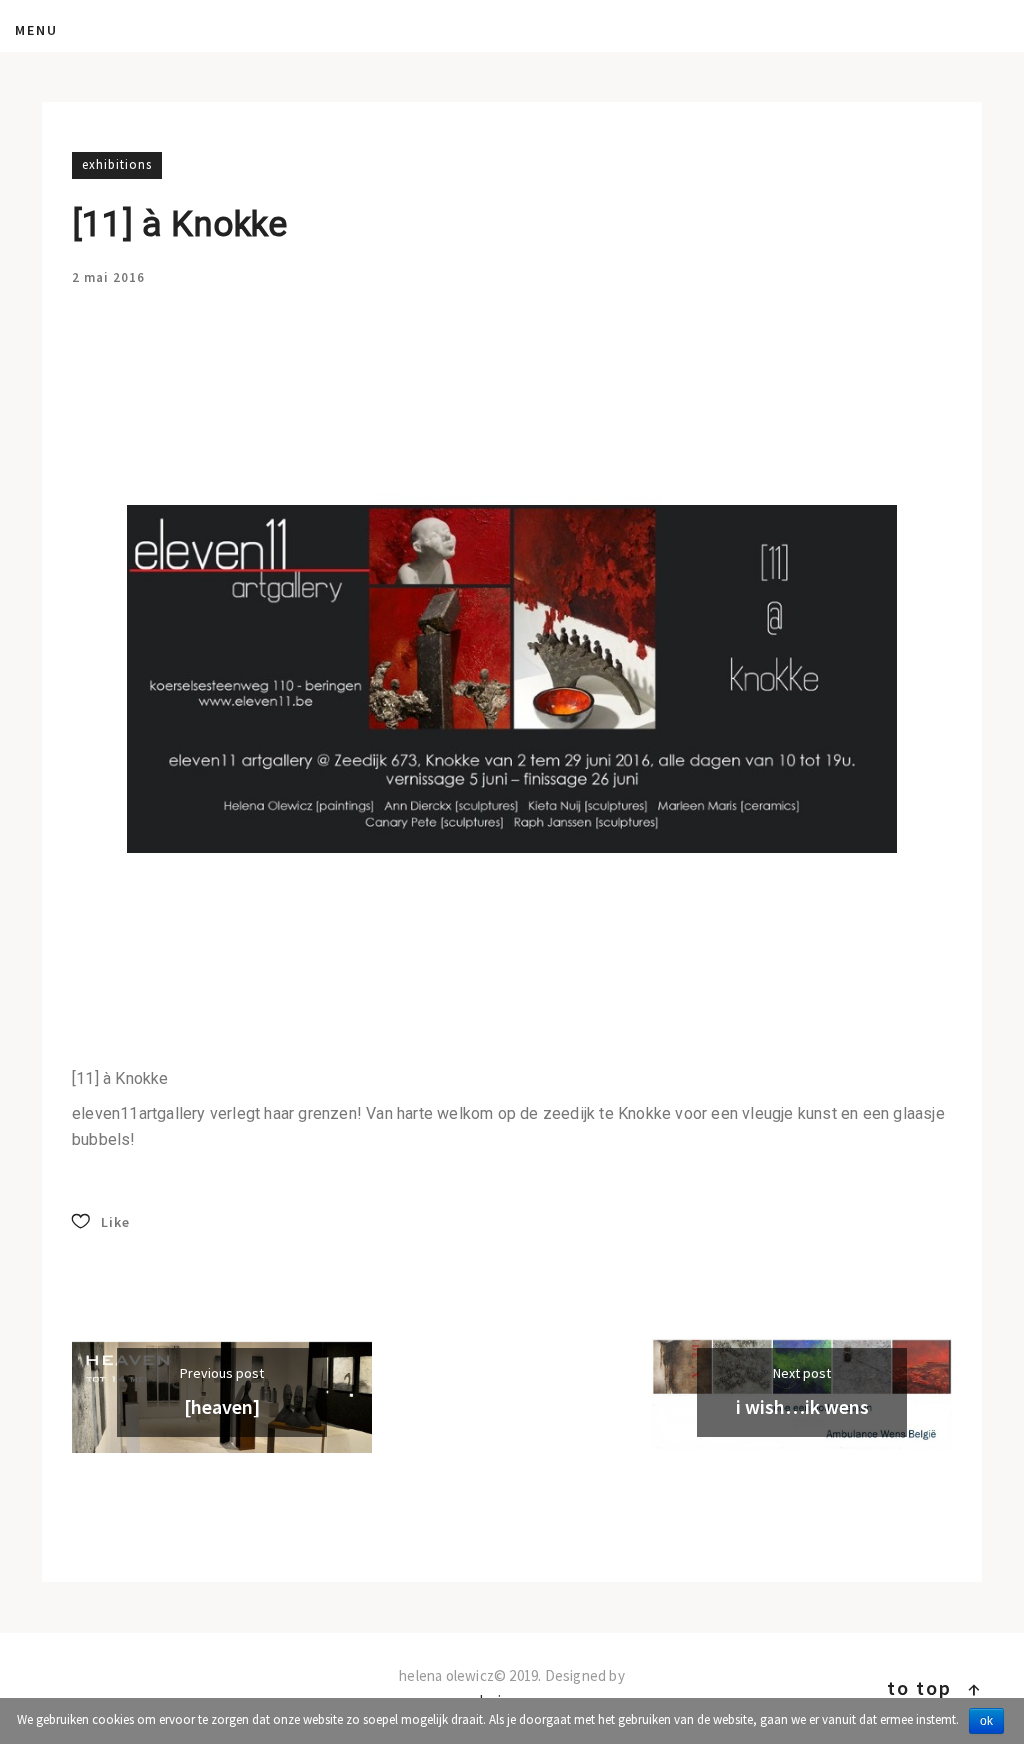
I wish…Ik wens (802, 1406)
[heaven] (222, 1406)
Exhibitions (117, 164)
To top (934, 1687)
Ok (986, 1721)
